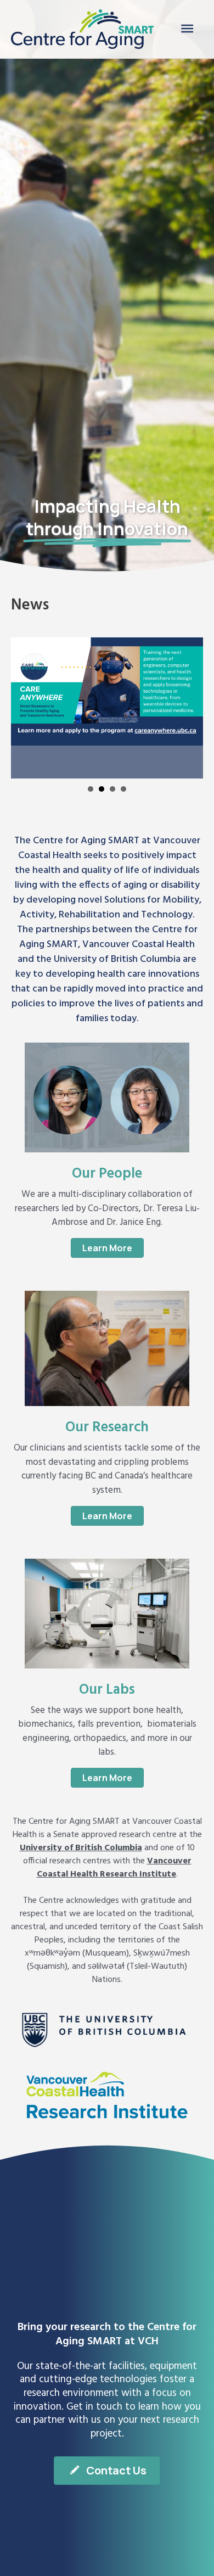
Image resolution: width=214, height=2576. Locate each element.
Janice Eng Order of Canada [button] (91, 789)
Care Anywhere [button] (102, 789)
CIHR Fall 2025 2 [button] (123, 789)
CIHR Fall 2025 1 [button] (112, 789)
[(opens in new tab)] (107, 2031)
